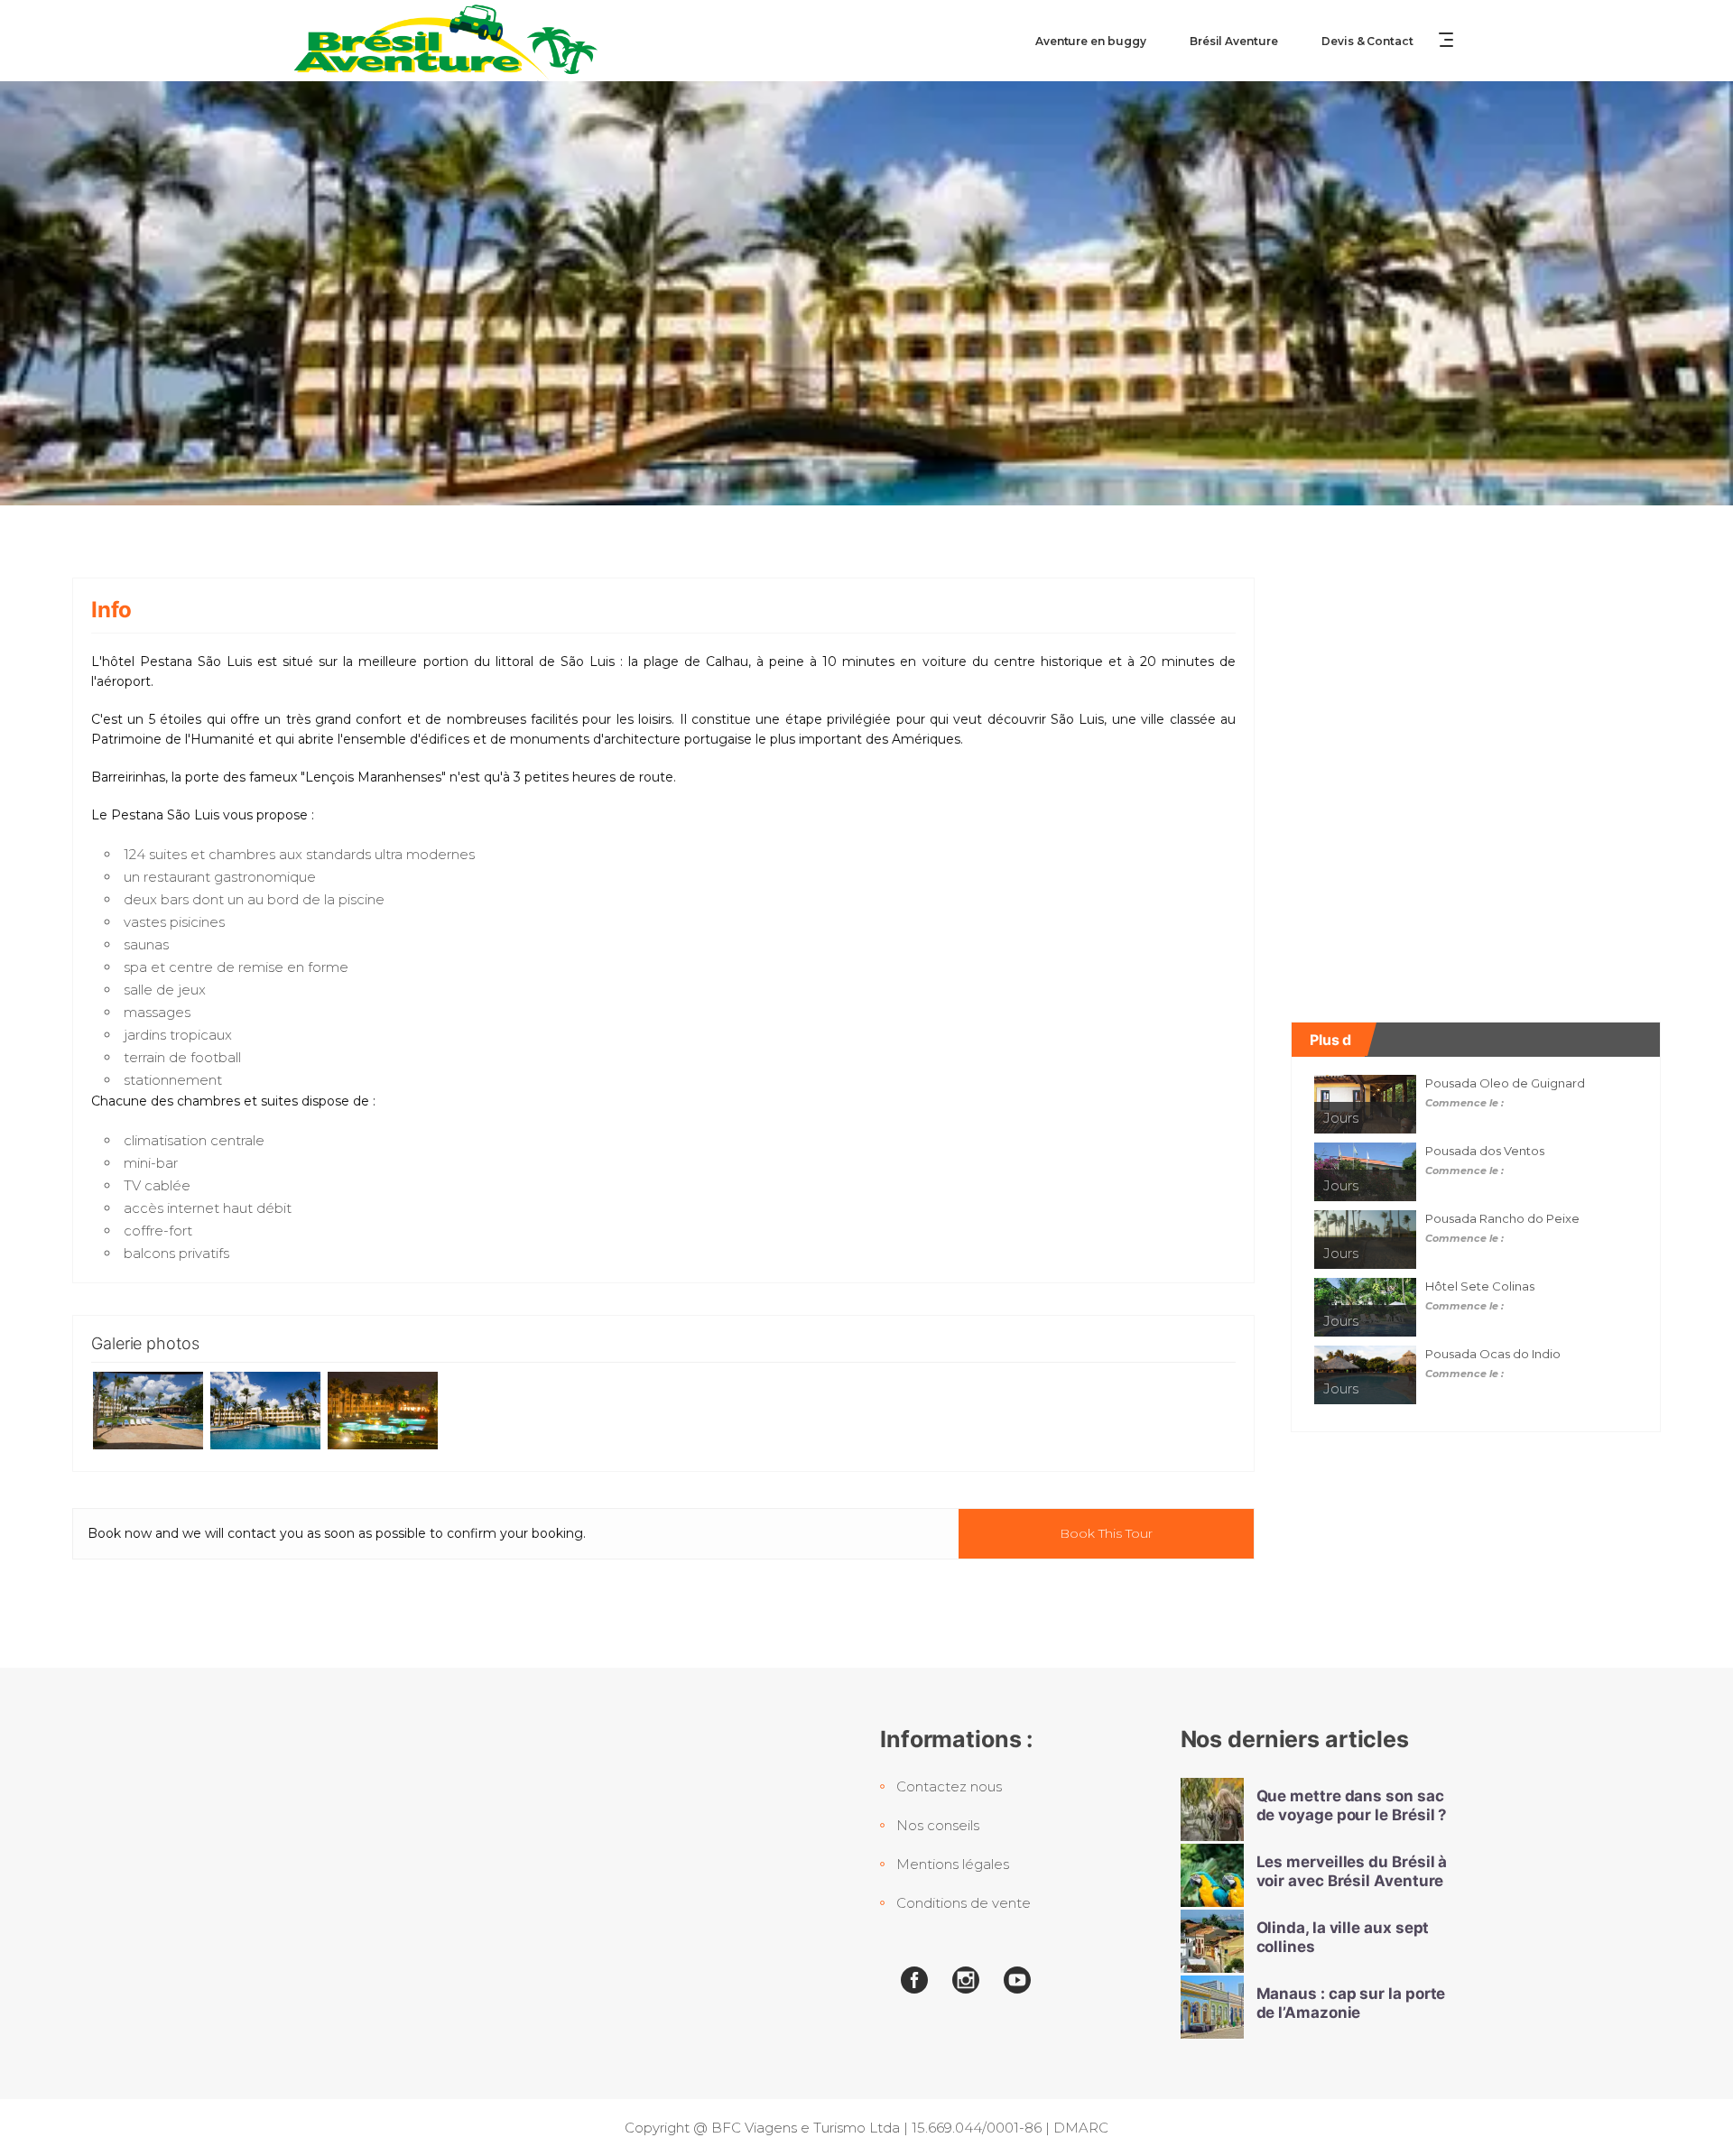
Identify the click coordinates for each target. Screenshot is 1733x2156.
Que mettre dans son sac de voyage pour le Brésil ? (1352, 1805)
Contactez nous (949, 1786)
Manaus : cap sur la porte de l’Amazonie (1351, 2003)
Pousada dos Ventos (1485, 1151)
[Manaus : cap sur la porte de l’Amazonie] (1212, 2007)
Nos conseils (938, 1825)
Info (111, 610)
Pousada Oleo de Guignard (1505, 1083)
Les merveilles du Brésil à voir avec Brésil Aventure (1352, 1871)
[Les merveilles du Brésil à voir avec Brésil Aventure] (1212, 1875)
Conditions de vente (964, 1903)
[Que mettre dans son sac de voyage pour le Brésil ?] (1212, 1809)
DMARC (1081, 2128)
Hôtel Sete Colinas (1480, 1286)
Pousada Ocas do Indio (1493, 1354)
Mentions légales (953, 1864)
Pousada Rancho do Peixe (1502, 1218)
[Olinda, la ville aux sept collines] (1212, 1941)
